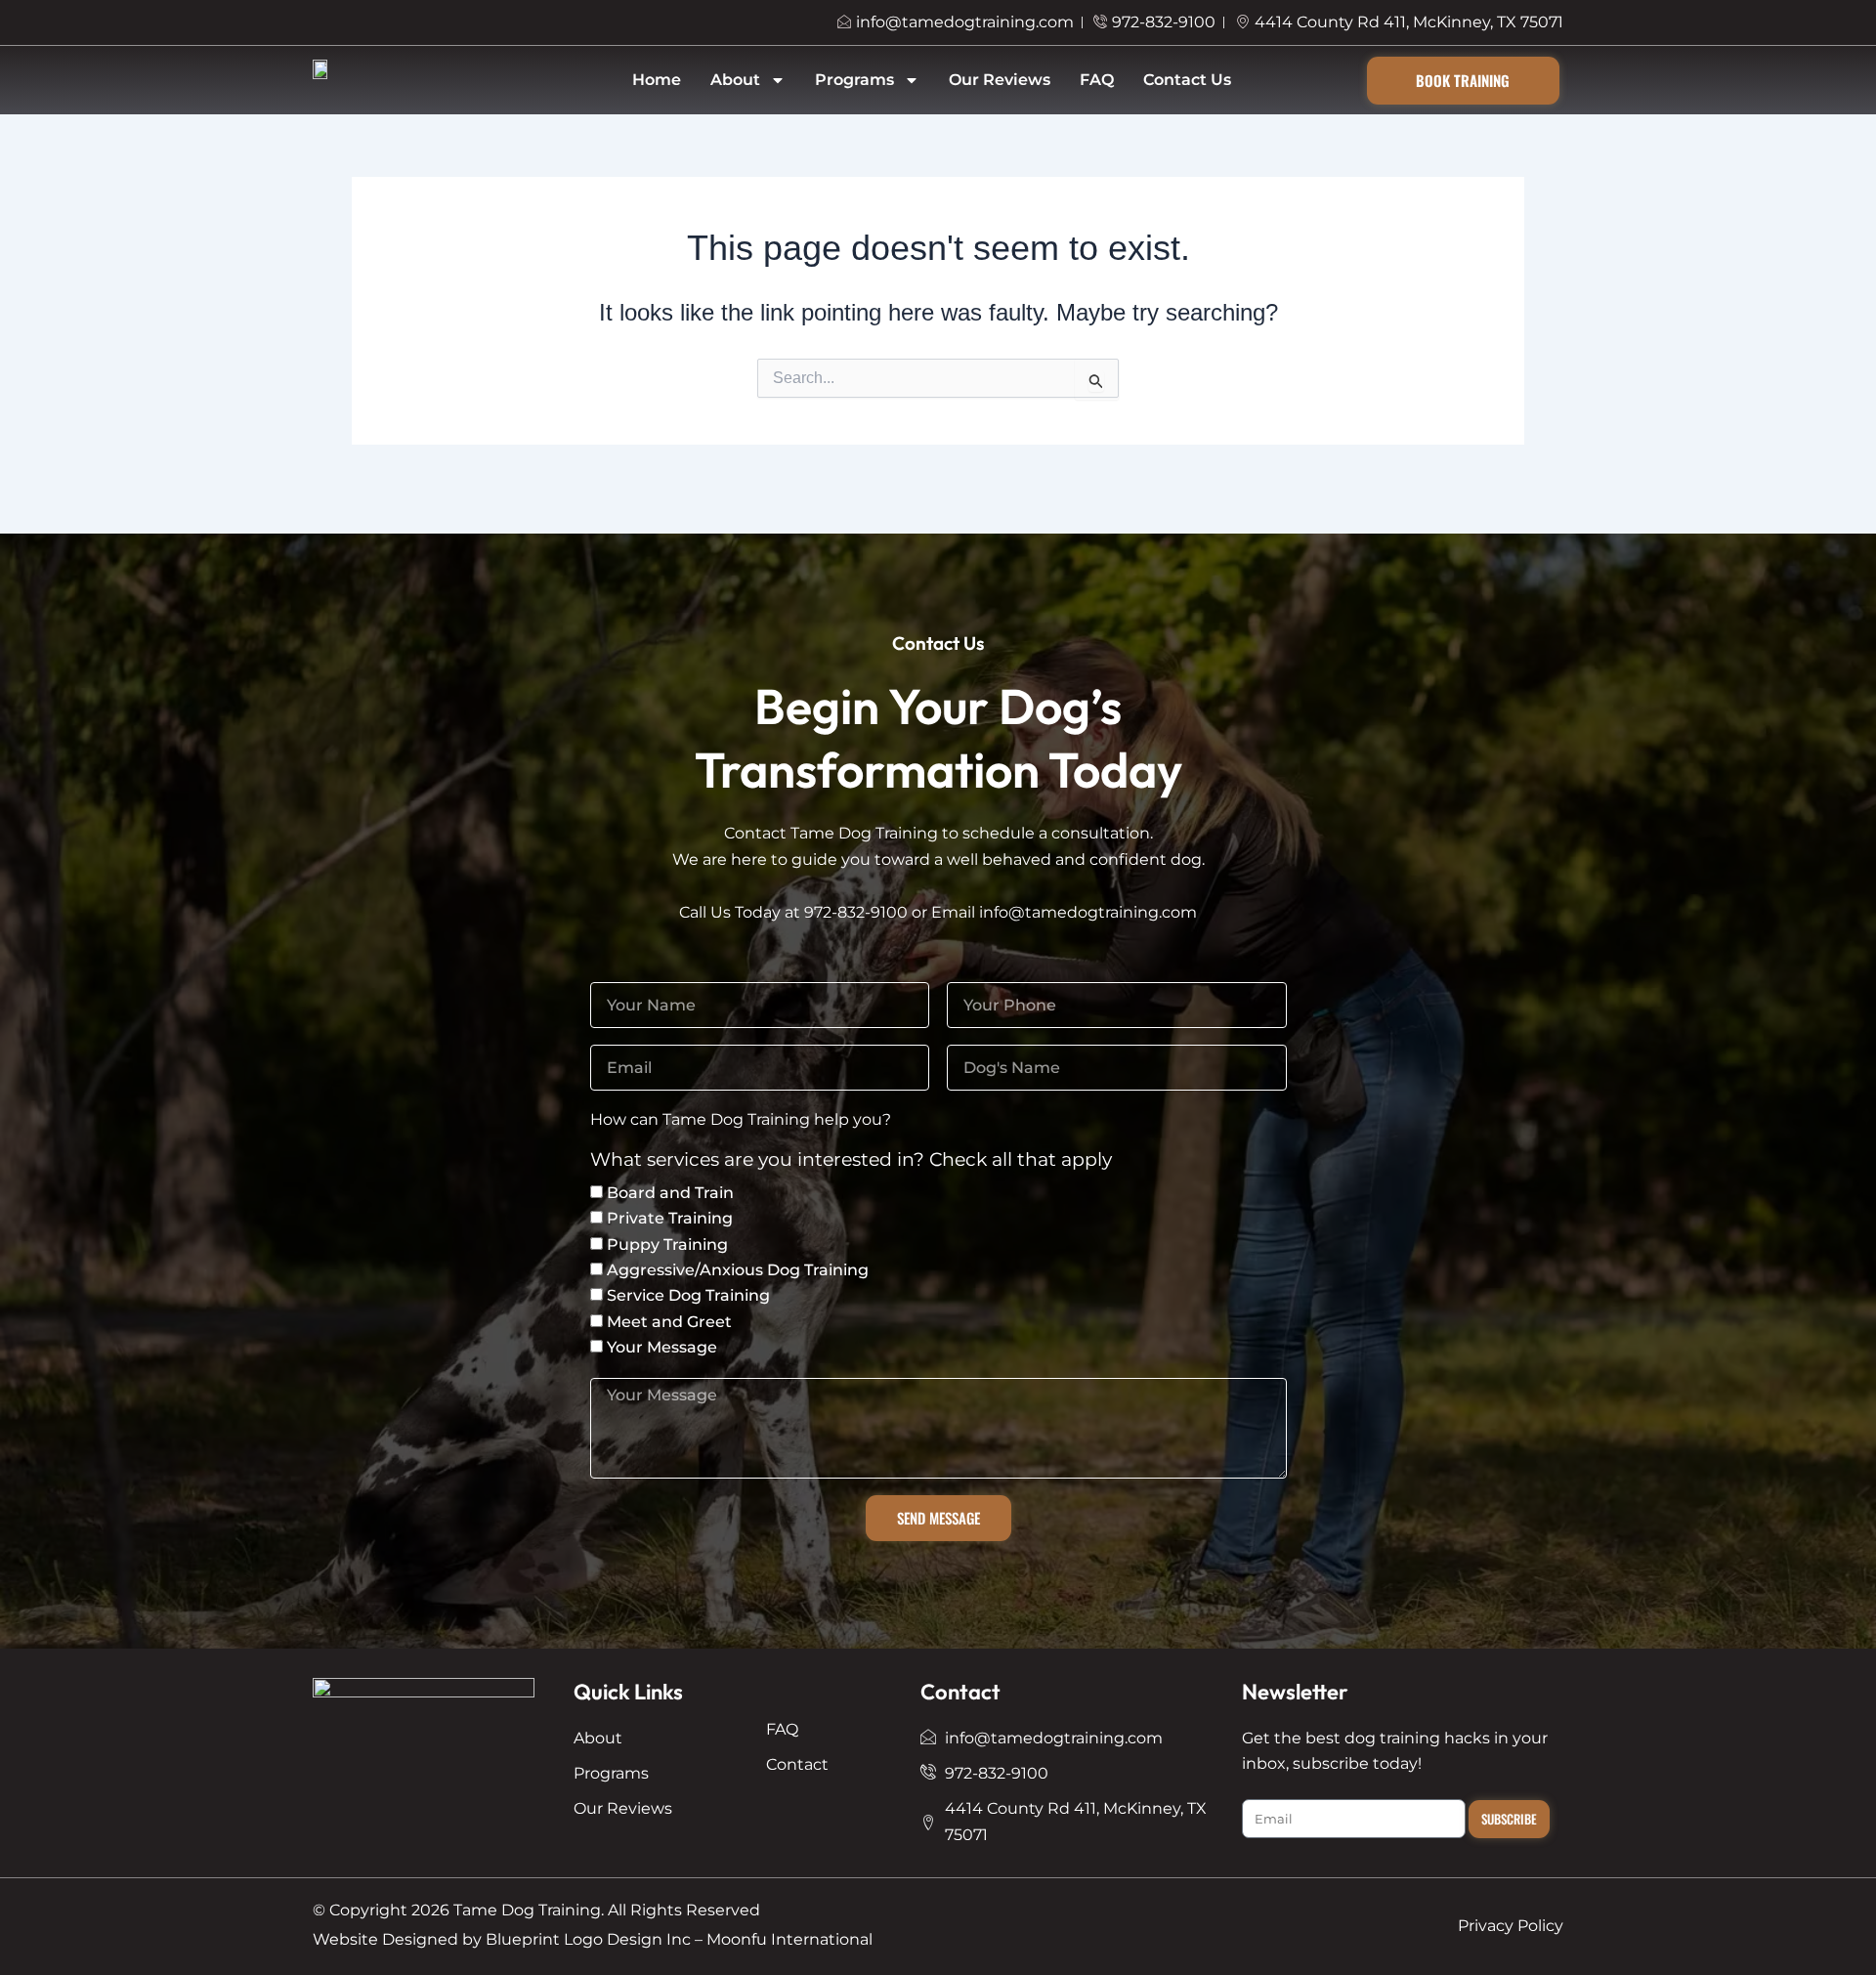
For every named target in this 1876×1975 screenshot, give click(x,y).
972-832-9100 (856, 912)
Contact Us (1187, 80)
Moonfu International (789, 1939)
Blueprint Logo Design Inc (588, 1939)
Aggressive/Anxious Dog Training (738, 1270)
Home (657, 80)
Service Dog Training (688, 1295)
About (735, 80)
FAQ (1097, 80)
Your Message (662, 1347)
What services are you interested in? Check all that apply (851, 1160)
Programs (854, 80)
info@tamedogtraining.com (1088, 912)
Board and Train (670, 1193)
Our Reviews (1000, 80)
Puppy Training (667, 1245)
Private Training (670, 1218)
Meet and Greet (669, 1322)
